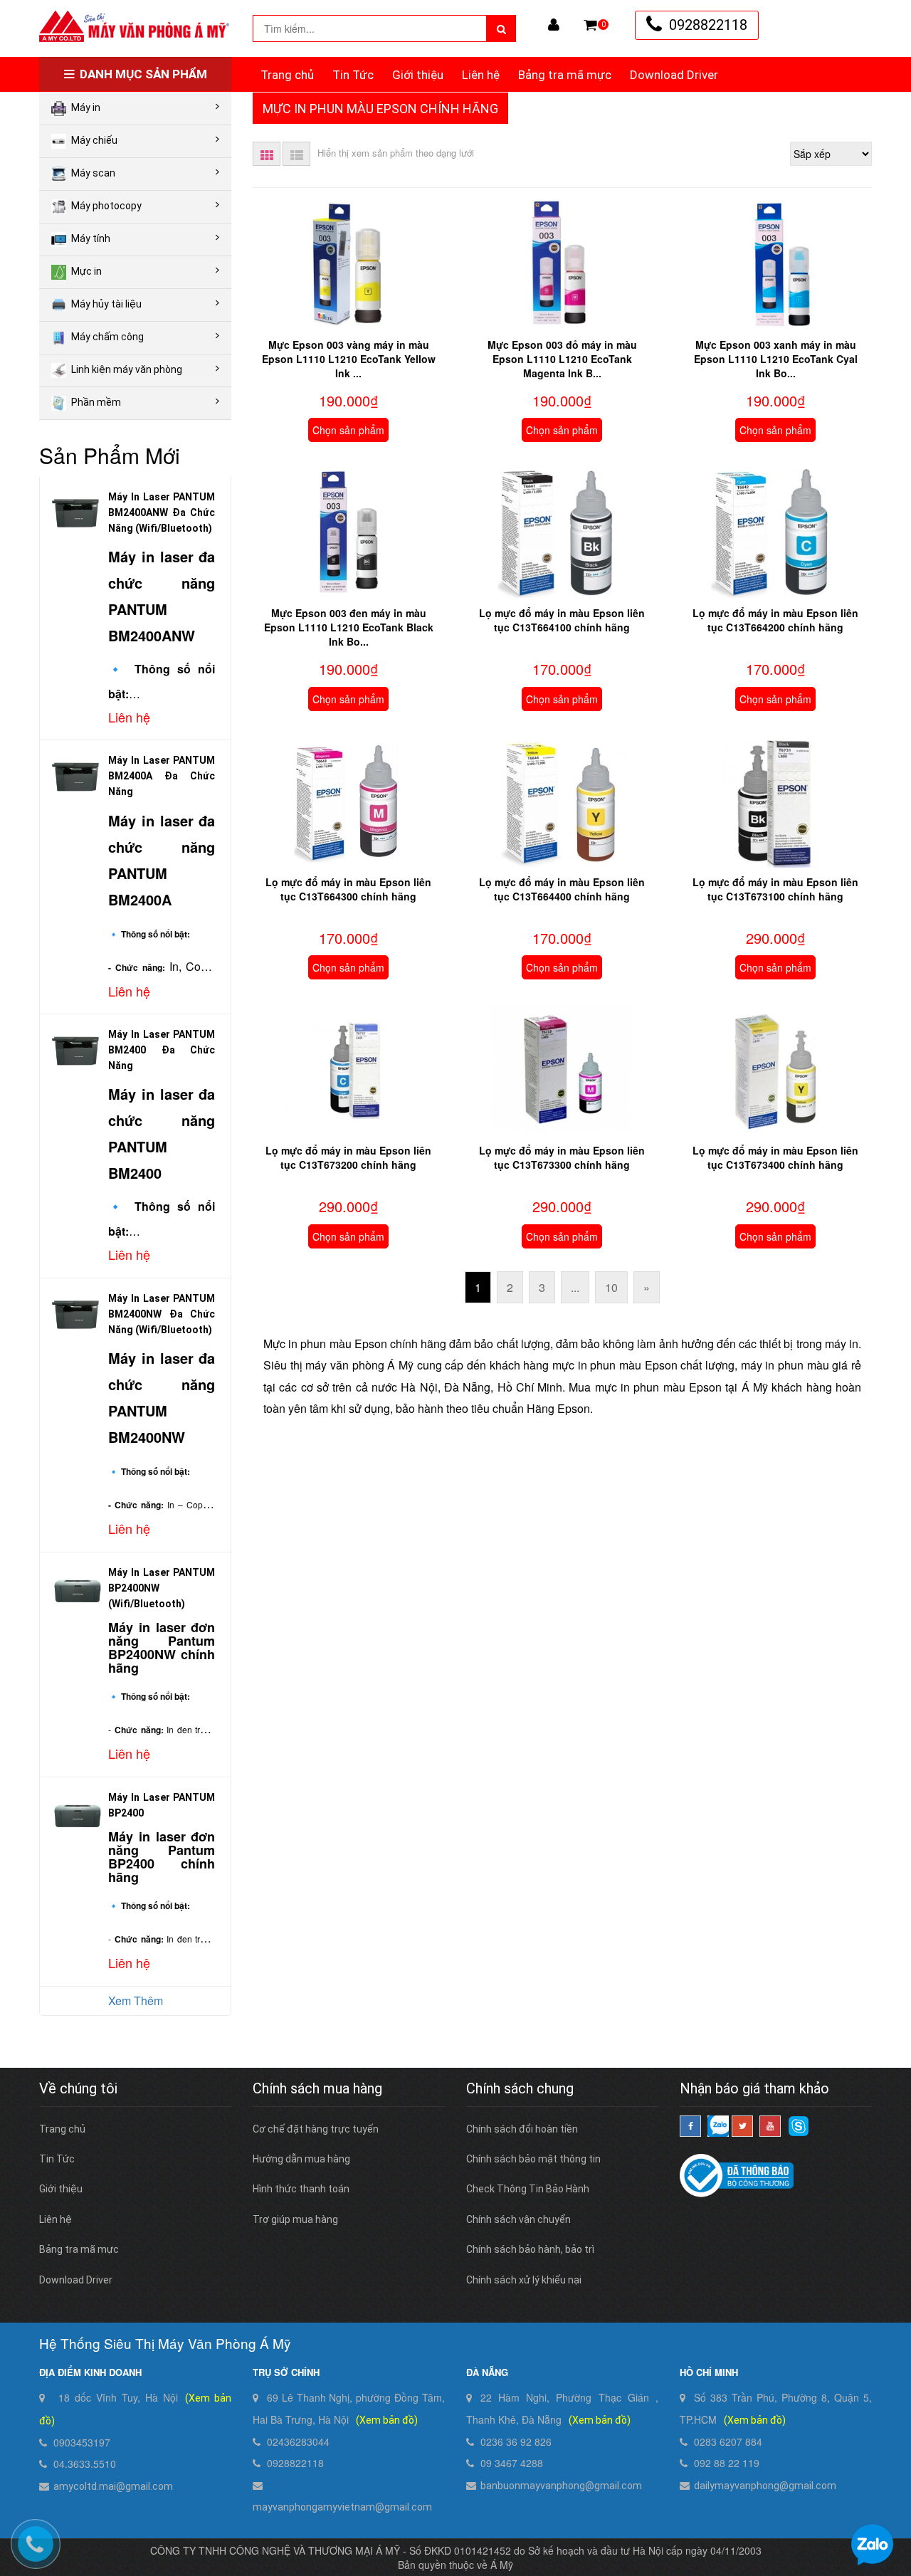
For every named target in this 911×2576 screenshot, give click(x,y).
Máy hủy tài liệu (106, 304)
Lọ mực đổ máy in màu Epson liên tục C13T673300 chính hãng (562, 1157)
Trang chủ (287, 75)
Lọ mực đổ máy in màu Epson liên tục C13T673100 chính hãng (775, 889)
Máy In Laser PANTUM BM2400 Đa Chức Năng (162, 1050)
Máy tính (91, 238)
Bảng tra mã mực (565, 75)
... (575, 1287)
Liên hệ (481, 75)
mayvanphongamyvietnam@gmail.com (342, 2507)
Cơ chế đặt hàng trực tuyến (316, 2129)
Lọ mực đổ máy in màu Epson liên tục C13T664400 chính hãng (562, 889)
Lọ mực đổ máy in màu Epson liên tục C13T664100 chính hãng (562, 620)
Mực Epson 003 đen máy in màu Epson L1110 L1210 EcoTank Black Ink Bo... (349, 627)
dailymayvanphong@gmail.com (765, 2486)
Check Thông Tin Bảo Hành (528, 2189)
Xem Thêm (136, 2001)
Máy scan (93, 173)
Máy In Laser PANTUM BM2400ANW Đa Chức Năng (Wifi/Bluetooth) (162, 512)
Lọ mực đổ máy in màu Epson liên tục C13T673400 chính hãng (775, 1157)
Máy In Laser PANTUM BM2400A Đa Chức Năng (162, 776)
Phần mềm (96, 402)
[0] (590, 25)
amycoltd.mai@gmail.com (113, 2486)
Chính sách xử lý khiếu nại (524, 2280)
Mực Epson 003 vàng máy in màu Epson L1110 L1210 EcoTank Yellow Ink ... (349, 359)
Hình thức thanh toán (301, 2189)
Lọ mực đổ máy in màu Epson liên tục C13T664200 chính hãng (775, 620)
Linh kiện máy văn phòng (127, 369)
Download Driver (674, 75)
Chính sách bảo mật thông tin (533, 2159)
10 (611, 1287)
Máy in (86, 107)
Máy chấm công (107, 337)
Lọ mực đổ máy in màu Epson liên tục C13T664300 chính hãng (348, 889)
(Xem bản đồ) (387, 2420)
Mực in (86, 271)
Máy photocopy (106, 206)
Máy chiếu (94, 140)
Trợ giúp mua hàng (295, 2219)
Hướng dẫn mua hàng (301, 2159)
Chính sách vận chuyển (518, 2219)
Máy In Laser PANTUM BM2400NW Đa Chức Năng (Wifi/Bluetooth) (162, 1314)
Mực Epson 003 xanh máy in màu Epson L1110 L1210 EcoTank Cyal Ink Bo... (776, 359)
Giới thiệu (418, 75)
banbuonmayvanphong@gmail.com (561, 2486)
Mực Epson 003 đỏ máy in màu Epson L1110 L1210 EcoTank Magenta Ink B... (562, 359)
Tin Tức (353, 75)
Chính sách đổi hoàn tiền (522, 2129)
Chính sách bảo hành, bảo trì (530, 2249)
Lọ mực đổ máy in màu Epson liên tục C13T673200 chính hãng (348, 1157)
